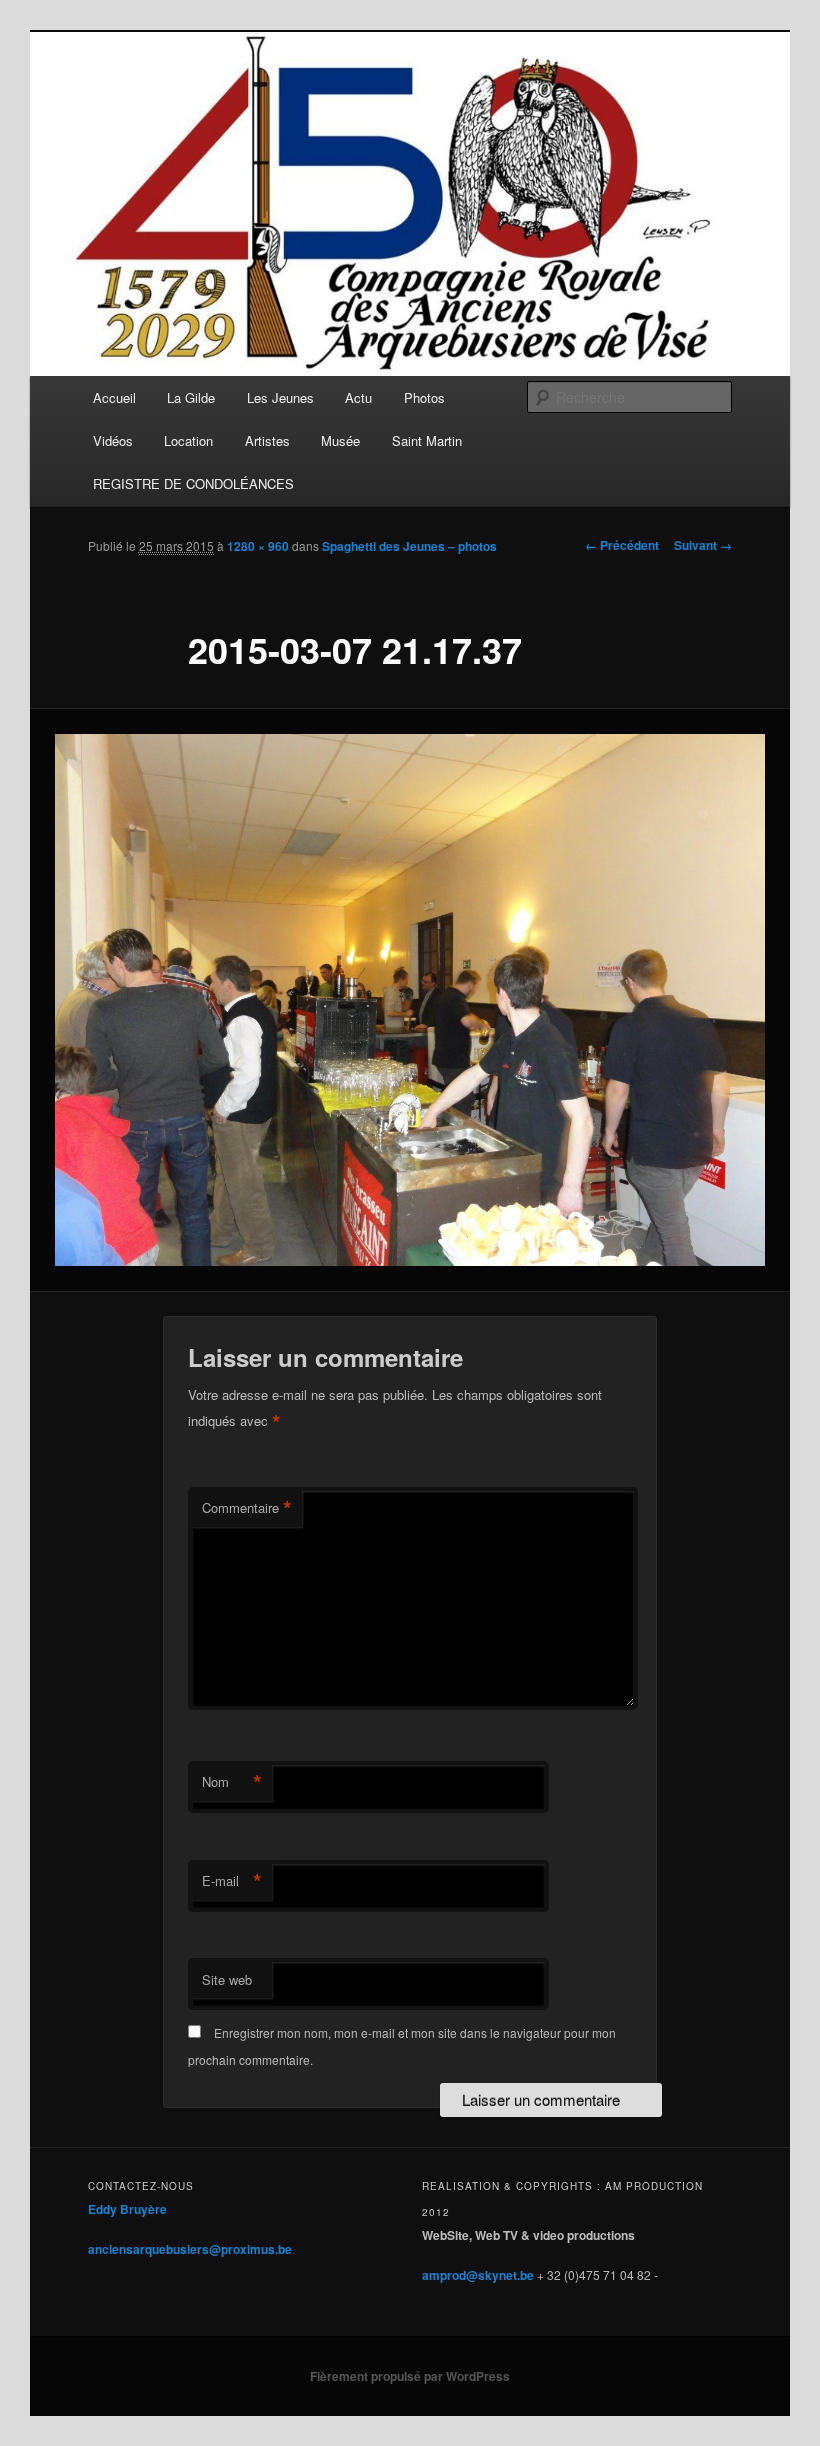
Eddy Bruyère (127, 2209)
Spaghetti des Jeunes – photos (409, 546)
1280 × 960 (258, 546)
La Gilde (191, 397)
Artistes (267, 440)
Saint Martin (427, 440)
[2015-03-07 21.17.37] (410, 1000)
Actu (358, 397)
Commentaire (247, 1508)
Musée (340, 440)
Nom (232, 1782)
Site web (227, 1979)
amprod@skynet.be (478, 2275)
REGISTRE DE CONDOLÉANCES (193, 483)
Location (188, 440)
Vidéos (113, 440)
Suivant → (703, 545)
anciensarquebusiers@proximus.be (190, 2249)
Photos (424, 397)
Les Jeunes (280, 397)
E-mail (232, 1881)
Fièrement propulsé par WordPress (410, 2376)
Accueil (114, 397)
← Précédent (622, 545)
